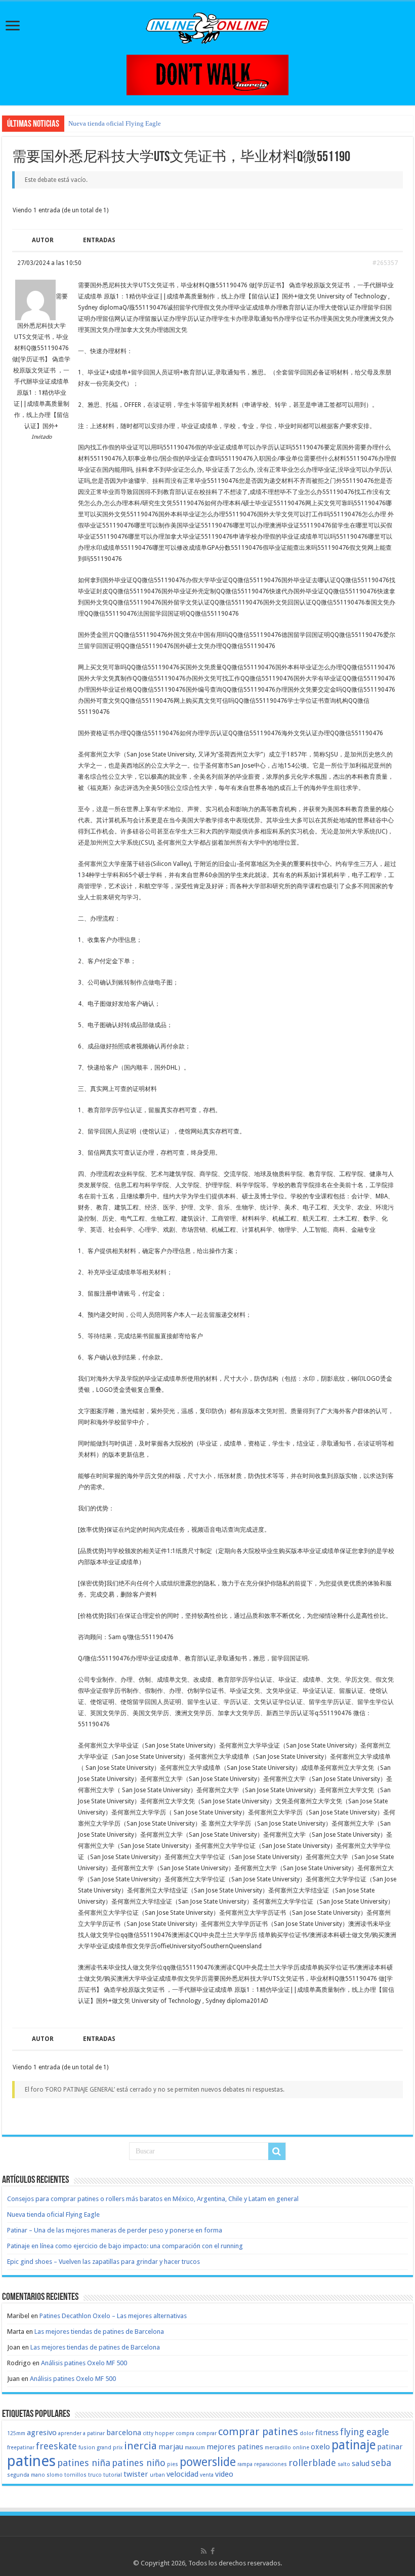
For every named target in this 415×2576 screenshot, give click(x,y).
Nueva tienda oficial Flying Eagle (115, 123)
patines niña (84, 2463)
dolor (307, 2433)
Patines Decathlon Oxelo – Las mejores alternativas (113, 2316)
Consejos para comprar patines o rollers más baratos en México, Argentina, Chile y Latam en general (153, 2199)
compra (185, 2433)
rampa (245, 2464)
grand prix (110, 2448)
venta (207, 2475)
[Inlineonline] (207, 26)
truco (95, 2475)
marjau (171, 2447)
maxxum (195, 2448)
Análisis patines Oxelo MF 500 (84, 2363)
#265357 (385, 263)
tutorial (113, 2475)
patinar (390, 2447)
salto (344, 2464)
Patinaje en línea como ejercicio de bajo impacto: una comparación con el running (125, 2246)
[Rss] (204, 2551)
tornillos (75, 2475)
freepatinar (21, 2448)
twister (136, 2474)
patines (31, 2461)
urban (157, 2475)
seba (381, 2463)
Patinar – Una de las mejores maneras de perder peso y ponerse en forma (115, 2230)
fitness (327, 2433)
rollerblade (312, 2463)
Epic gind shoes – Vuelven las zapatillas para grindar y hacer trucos (103, 2262)
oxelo (320, 2447)
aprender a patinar (81, 2433)
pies (173, 2464)
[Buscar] (277, 2151)
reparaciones (271, 2464)
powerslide (208, 2462)
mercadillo (278, 2448)
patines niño (139, 2463)
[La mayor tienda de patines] (207, 74)
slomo (55, 2475)
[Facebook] (213, 2551)
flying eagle (365, 2432)
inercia (140, 2446)
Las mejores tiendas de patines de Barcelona (99, 2332)
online (301, 2448)
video (224, 2474)
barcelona (124, 2433)
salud (361, 2464)
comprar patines (258, 2432)
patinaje (354, 2445)
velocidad (182, 2474)
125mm (16, 2433)
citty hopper (158, 2433)
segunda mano (26, 2475)
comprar (206, 2433)
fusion (87, 2448)
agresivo (42, 2433)
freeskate (56, 2446)
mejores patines (235, 2447)
